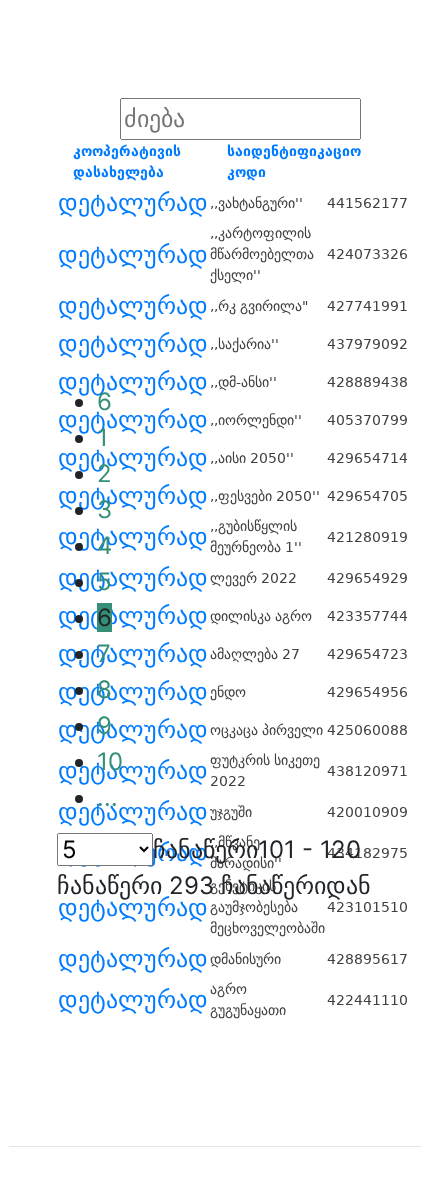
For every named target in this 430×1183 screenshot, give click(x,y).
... (107, 797)
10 (110, 761)
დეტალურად (133, 203)
